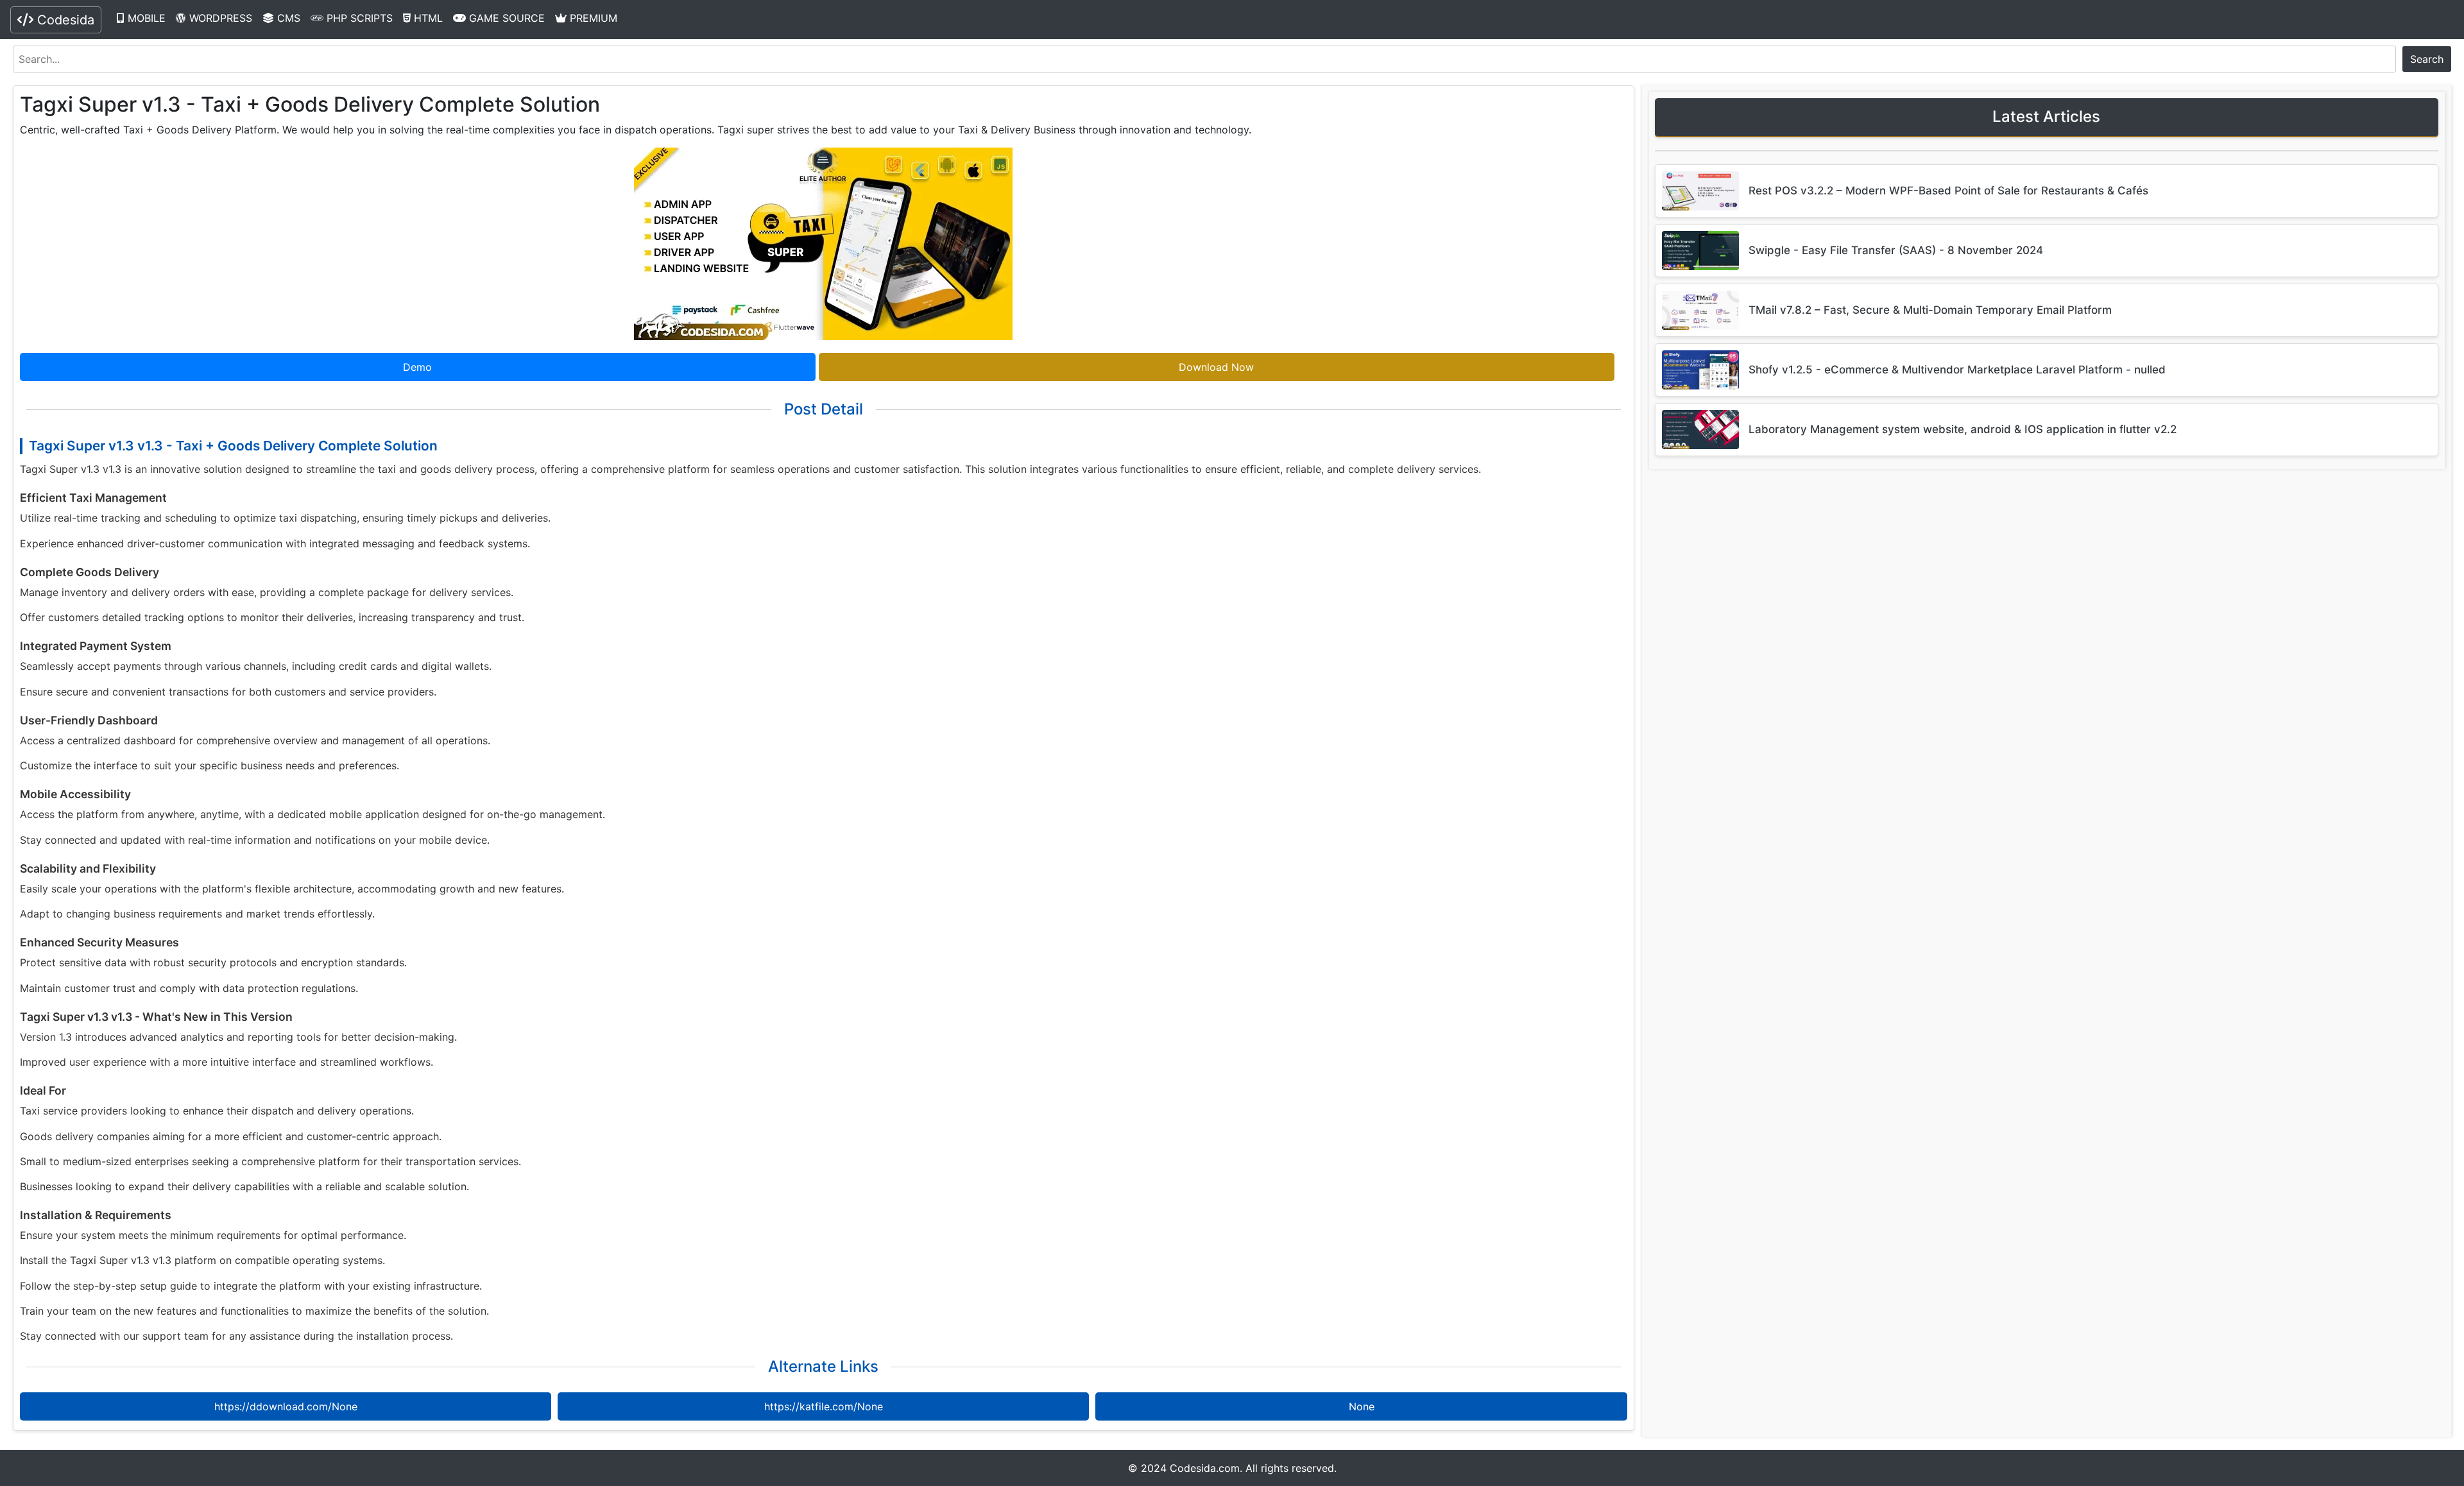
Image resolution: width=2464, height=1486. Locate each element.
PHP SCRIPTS (358, 18)
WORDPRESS (219, 18)
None (1362, 1406)
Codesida (64, 20)
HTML (427, 18)
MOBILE (145, 18)
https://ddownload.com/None (286, 1406)
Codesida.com (1205, 1468)
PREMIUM (592, 18)
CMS (287, 18)
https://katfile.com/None (824, 1406)
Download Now (1216, 367)
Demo (417, 367)
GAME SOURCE (505, 18)
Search (2427, 59)
